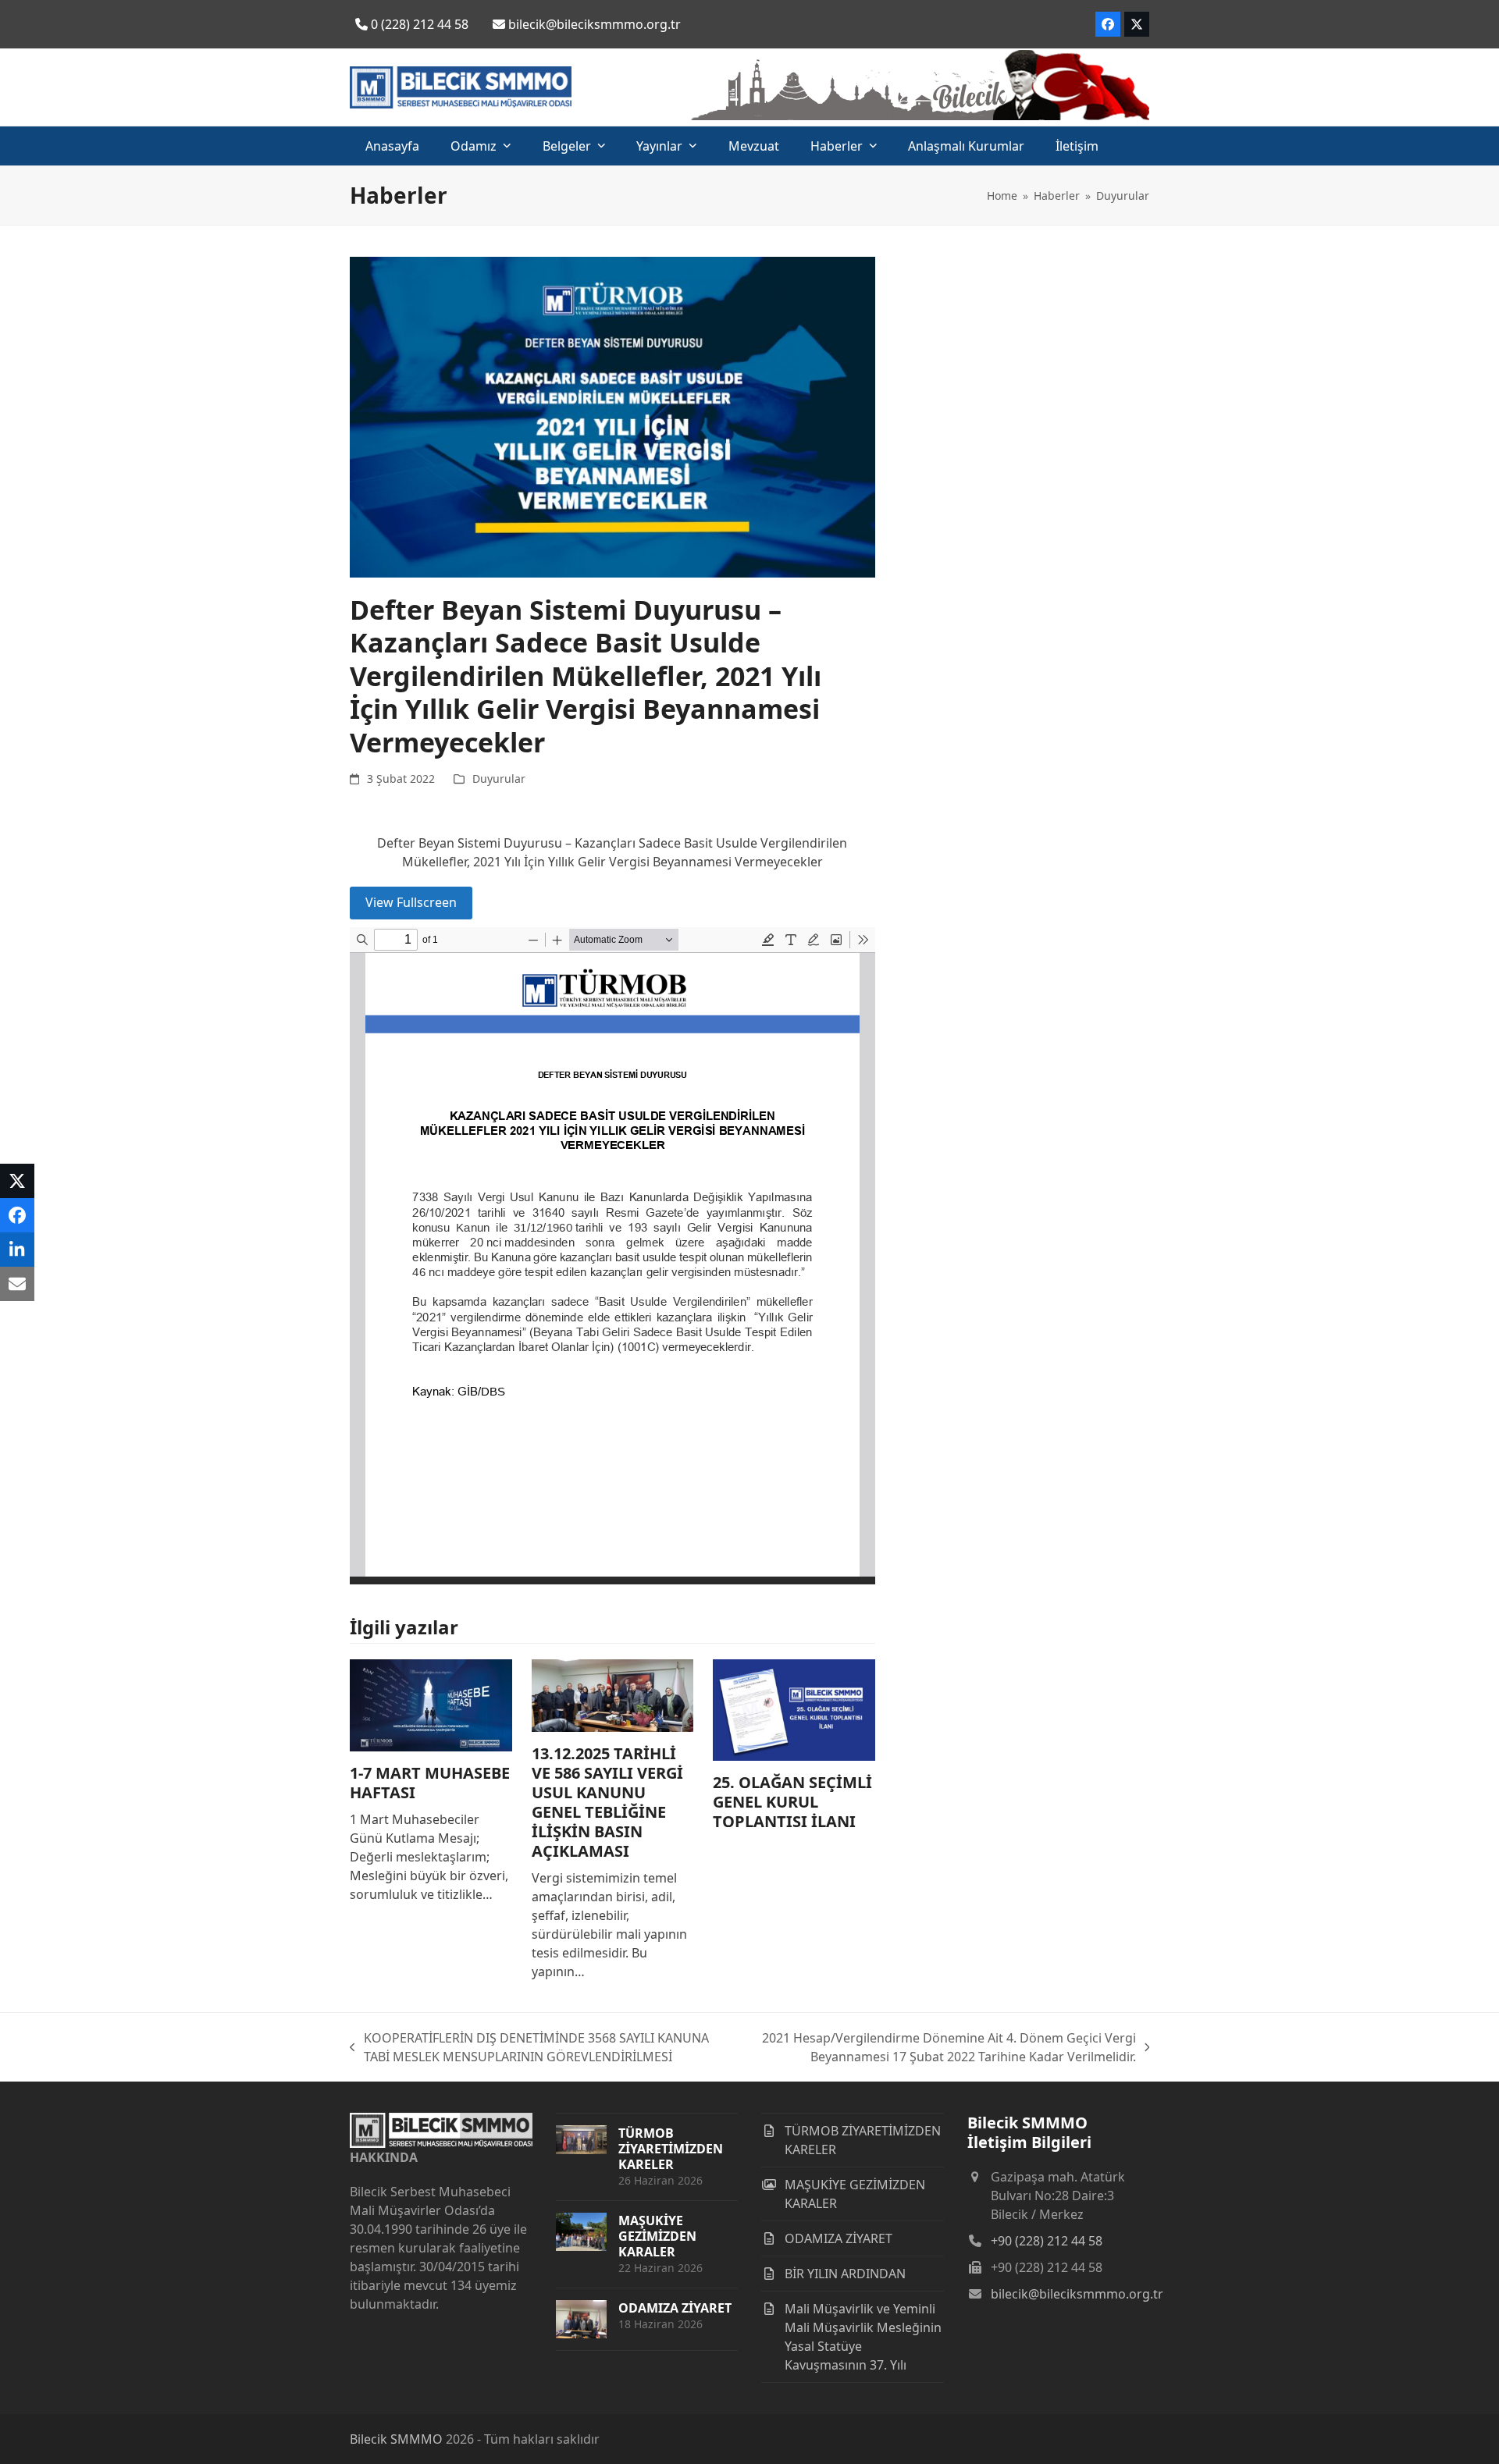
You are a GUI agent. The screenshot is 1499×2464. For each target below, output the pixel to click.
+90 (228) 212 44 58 (1047, 2241)
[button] (17, 1181)
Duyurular (499, 779)
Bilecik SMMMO (396, 2439)
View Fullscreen (411, 902)
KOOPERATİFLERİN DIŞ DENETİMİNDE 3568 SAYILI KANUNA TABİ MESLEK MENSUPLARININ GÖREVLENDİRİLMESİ (529, 2048)
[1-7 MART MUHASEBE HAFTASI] (431, 1704)
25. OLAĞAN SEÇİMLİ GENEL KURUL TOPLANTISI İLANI (792, 1802)
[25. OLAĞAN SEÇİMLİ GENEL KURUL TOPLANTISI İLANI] (794, 1708)
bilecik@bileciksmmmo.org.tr (1077, 2294)
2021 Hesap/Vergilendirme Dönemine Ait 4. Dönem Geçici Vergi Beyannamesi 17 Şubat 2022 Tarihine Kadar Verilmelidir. (940, 2048)
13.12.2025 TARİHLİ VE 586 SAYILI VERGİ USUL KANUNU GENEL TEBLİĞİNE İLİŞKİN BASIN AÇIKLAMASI (607, 1802)
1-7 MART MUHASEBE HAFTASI (430, 1783)
